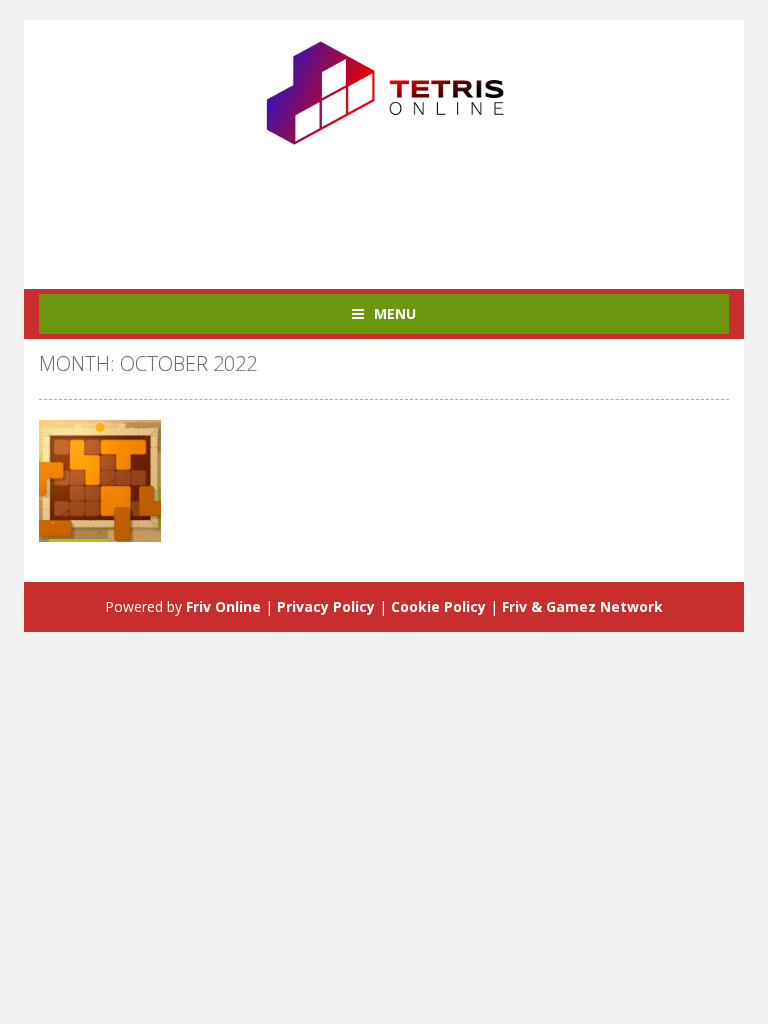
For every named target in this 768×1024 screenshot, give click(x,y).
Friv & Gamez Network (582, 606)
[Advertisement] (403, 209)
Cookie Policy (438, 606)
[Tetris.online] (384, 90)
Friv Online (223, 606)
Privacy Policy (326, 606)
